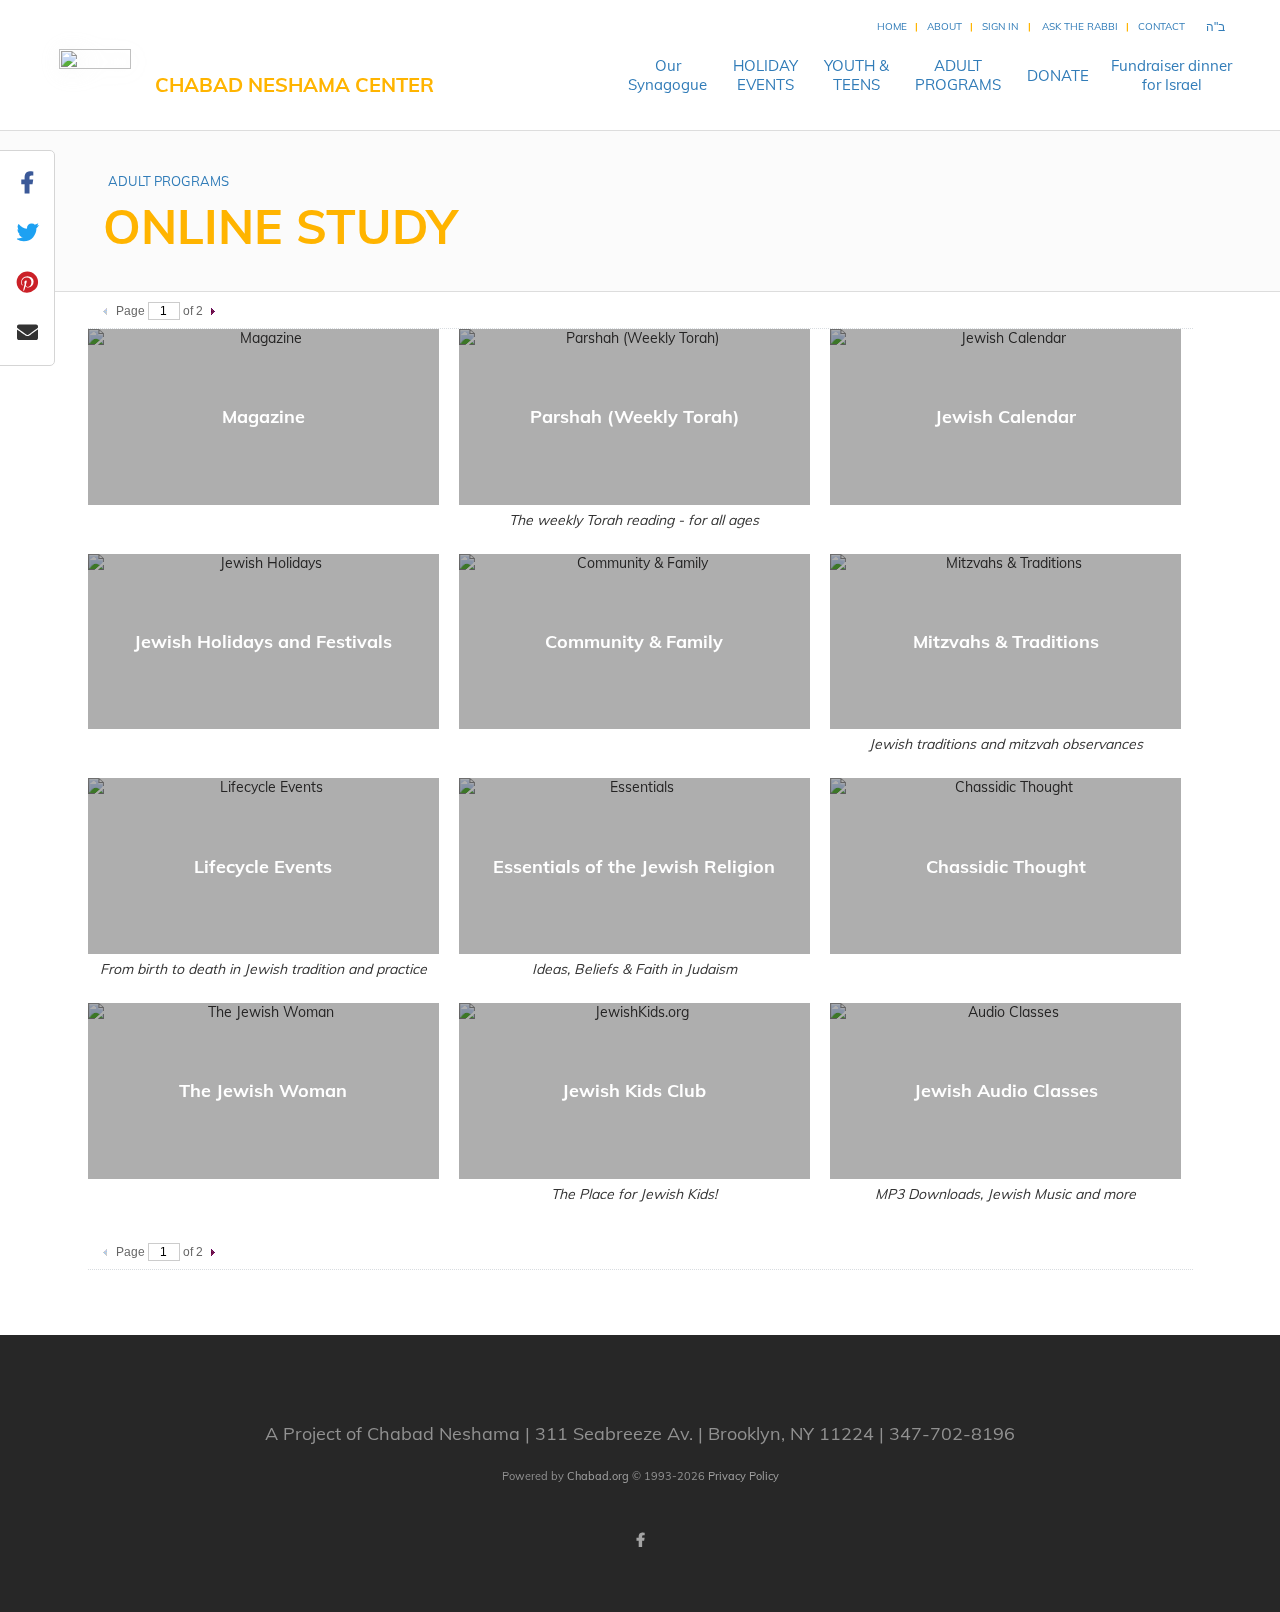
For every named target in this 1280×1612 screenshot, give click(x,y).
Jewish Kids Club (634, 1090)
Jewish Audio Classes (1006, 1090)
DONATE (1058, 75)
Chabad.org (598, 1476)
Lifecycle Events (263, 866)
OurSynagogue (667, 75)
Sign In (1000, 26)
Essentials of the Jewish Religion (634, 866)
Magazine (263, 416)
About (944, 26)
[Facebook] (640, 1540)
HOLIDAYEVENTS (765, 75)
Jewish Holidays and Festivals (263, 641)
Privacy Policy (743, 1476)
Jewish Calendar (1005, 416)
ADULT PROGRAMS (168, 181)
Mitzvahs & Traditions (1006, 641)
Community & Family (634, 641)
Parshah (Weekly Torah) (634, 416)
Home (892, 26)
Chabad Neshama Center (294, 84)
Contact (1161, 26)
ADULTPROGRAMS (958, 75)
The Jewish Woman (263, 1090)
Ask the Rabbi (1080, 26)
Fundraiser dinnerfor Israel (1171, 75)
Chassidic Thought (1006, 866)
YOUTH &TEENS (856, 75)
